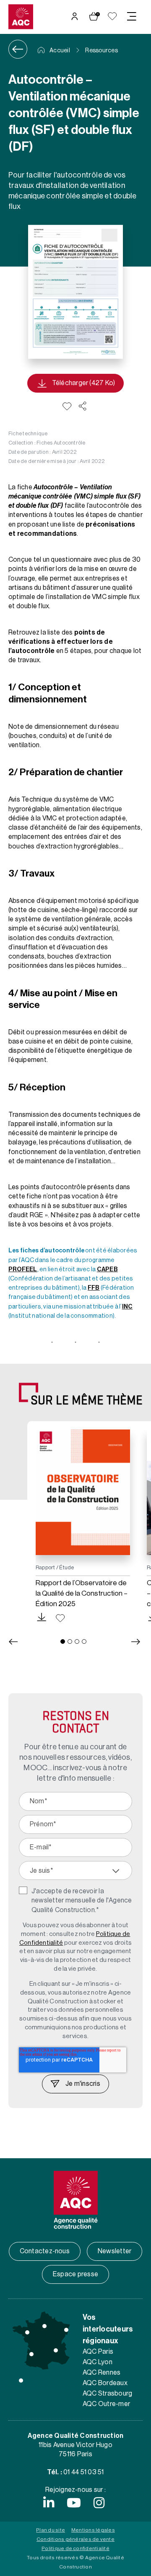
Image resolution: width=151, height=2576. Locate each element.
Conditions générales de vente (75, 2539)
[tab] (63, 1641)
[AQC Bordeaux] (31, 2354)
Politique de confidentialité (75, 2548)
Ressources (101, 51)
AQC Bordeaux (105, 2383)
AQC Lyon (98, 2362)
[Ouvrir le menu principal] (132, 16)
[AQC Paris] (44, 2326)
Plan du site (51, 2530)
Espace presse (75, 2274)
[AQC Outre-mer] (21, 2381)
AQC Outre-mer (106, 2404)
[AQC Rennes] (27, 2332)
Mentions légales (93, 2530)
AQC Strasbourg (107, 2393)
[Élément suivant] (136, 1642)
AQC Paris (98, 2352)
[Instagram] (99, 2503)
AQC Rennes (102, 2373)
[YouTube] (74, 2503)
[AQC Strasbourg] (66, 2330)
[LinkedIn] (49, 2503)
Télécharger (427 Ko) (84, 383)
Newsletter (115, 2251)
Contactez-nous (45, 2251)
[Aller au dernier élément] (13, 1642)
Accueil (59, 51)
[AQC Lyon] (56, 2350)
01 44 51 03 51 (83, 2472)
